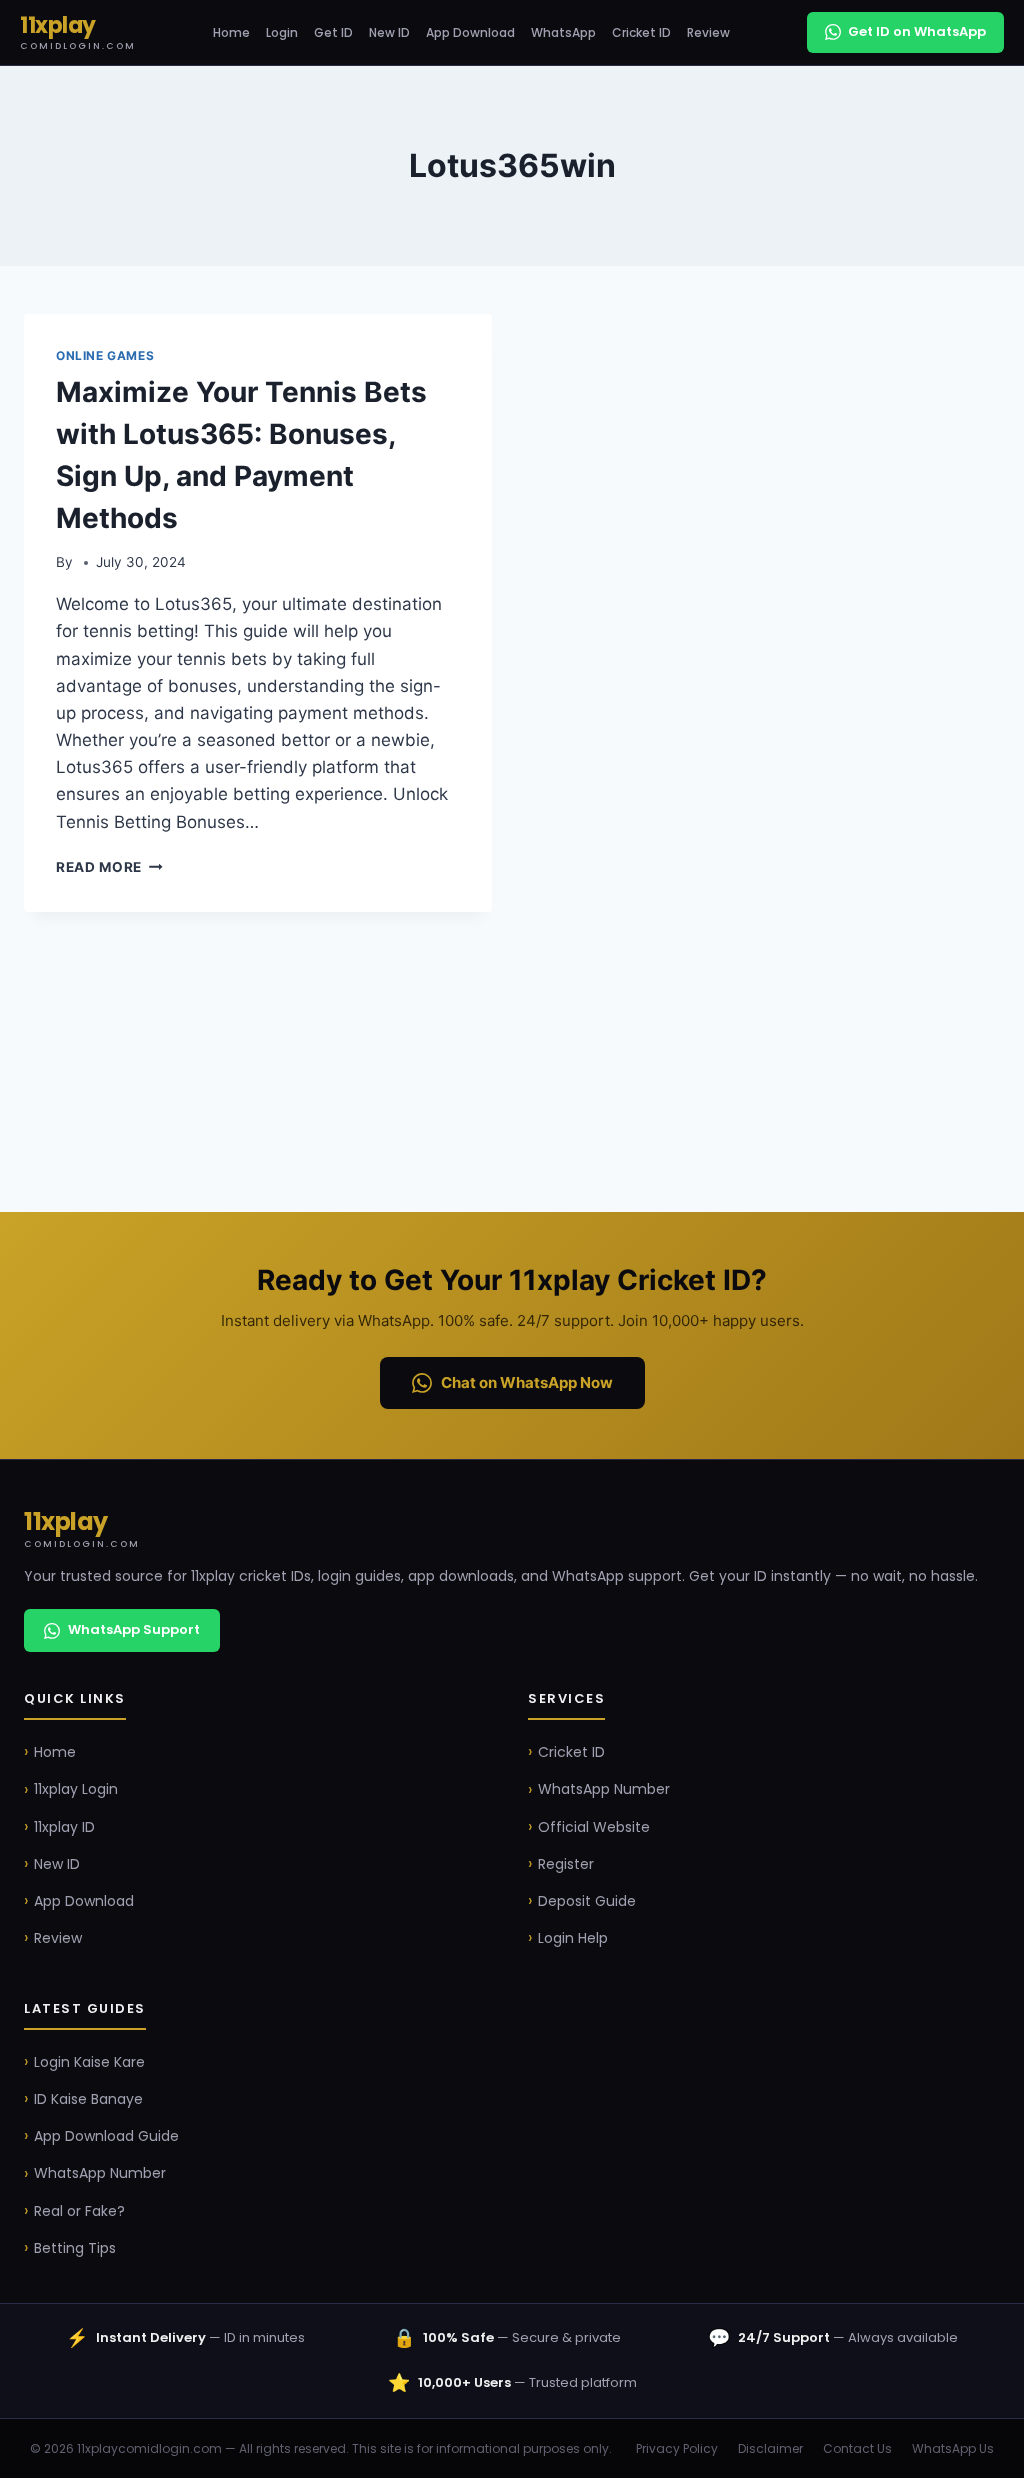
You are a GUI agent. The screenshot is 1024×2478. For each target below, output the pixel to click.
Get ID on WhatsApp (917, 31)
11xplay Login (76, 1789)
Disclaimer (770, 2448)
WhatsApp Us (953, 2448)
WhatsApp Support (134, 1629)
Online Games (105, 355)
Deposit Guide (587, 1901)
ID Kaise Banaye (88, 2099)
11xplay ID (64, 1827)
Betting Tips (75, 2248)
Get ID (333, 32)
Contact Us (857, 2448)
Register (566, 1864)
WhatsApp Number (604, 1789)
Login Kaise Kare (89, 2062)
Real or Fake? (79, 2211)
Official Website (594, 1827)
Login (282, 32)
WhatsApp (563, 32)
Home (231, 32)
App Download (470, 32)
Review (708, 32)
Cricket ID (641, 32)
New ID (389, 32)
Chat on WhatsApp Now (527, 1382)
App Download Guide (106, 2136)
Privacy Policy (677, 2448)
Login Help (573, 1938)
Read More (109, 867)
